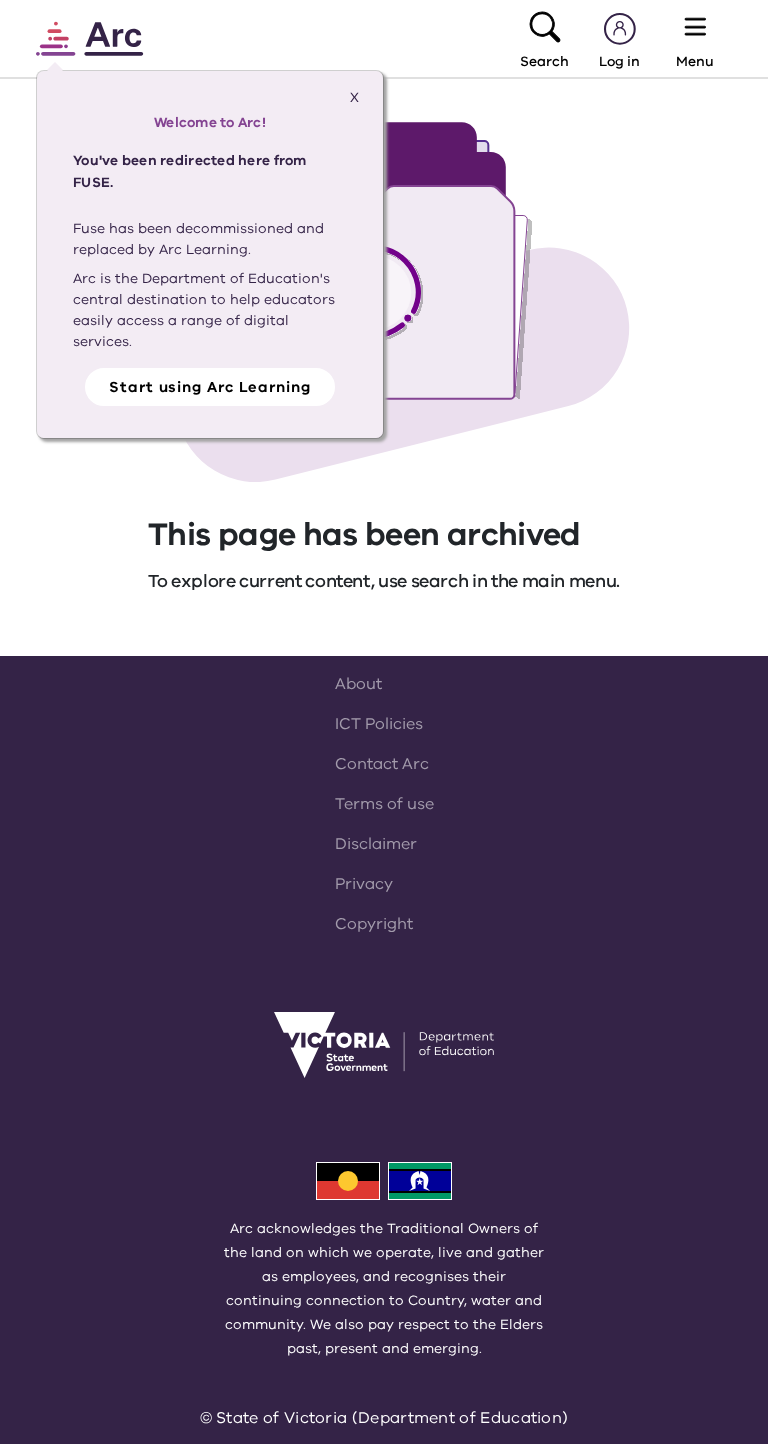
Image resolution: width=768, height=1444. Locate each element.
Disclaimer (376, 844)
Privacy (364, 884)
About (358, 684)
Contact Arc (382, 764)
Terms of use (384, 804)
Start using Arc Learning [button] (210, 387)
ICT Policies (379, 724)
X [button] (354, 97)
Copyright (374, 924)
